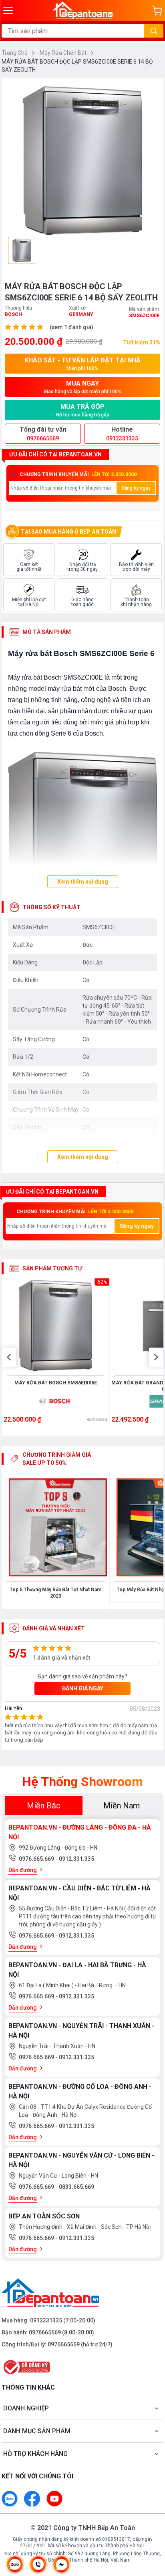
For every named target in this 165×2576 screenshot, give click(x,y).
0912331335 (46, 2320)
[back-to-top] (151, 2528)
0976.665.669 (37, 1859)
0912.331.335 (76, 1859)
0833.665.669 (76, 2187)
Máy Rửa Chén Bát (64, 53)
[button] (9, 1357)
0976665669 (45, 2332)
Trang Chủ (15, 53)
